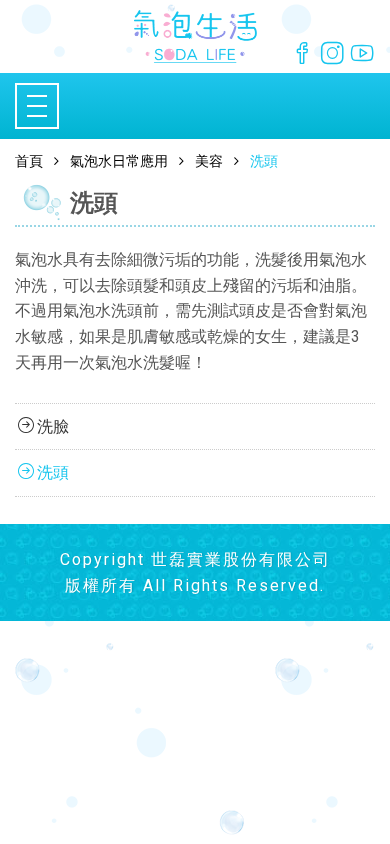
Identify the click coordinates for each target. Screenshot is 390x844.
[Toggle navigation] (37, 106)
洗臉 (53, 426)
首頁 (29, 161)
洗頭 (53, 472)
